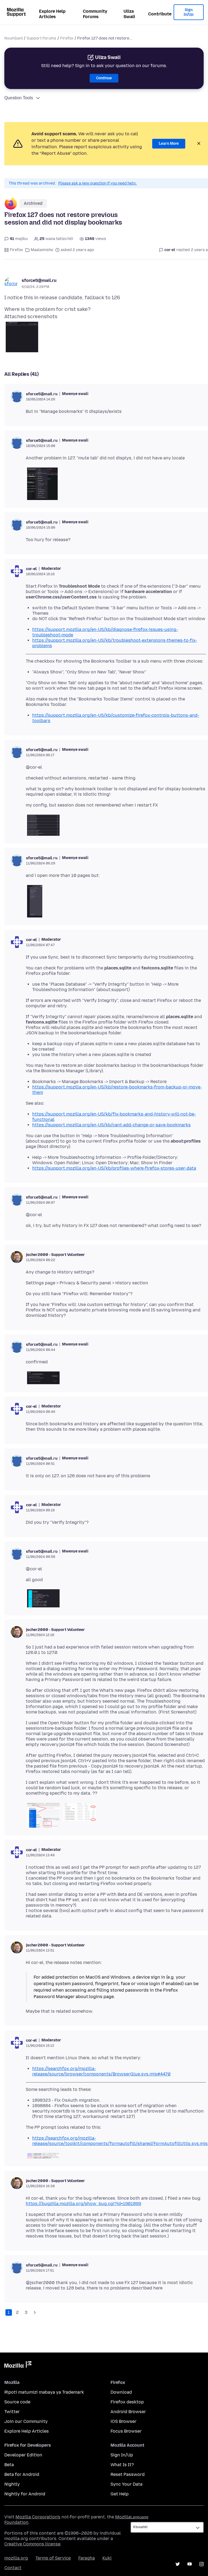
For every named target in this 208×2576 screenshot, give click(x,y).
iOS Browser (123, 2421)
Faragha (87, 2558)
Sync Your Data (126, 2484)
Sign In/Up (189, 12)
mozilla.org (16, 2558)
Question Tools (19, 98)
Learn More (169, 144)
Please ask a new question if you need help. (97, 183)
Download (121, 2392)
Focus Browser (126, 2431)
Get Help (120, 2494)
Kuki (107, 2558)
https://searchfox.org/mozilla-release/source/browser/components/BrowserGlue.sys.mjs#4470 (101, 2071)
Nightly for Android (25, 2494)
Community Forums (95, 14)
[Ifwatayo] (35, 2312)
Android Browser (128, 2412)
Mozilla (18, 2366)
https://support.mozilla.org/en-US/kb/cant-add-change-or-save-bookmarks (111, 1125)
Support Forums (41, 38)
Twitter (12, 2412)
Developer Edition (23, 2455)
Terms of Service (53, 2558)
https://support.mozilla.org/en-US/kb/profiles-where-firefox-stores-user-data (114, 1168)
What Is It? (122, 2465)
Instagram (201, 2564)
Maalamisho (42, 250)
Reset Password (128, 2474)
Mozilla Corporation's (38, 2517)
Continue (104, 78)
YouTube (190, 2564)
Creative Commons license (32, 2544)
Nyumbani (14, 38)
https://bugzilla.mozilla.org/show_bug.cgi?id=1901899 (83, 2204)
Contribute (160, 14)
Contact (13, 2568)
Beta (9, 2465)
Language (139, 2517)
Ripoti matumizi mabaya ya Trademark (44, 2392)
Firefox (67, 38)
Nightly (12, 2484)
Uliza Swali (129, 14)
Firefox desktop (127, 2402)
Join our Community (26, 2421)
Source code (17, 2402)
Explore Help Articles (52, 14)
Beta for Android (22, 2474)
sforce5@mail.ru (39, 280)
